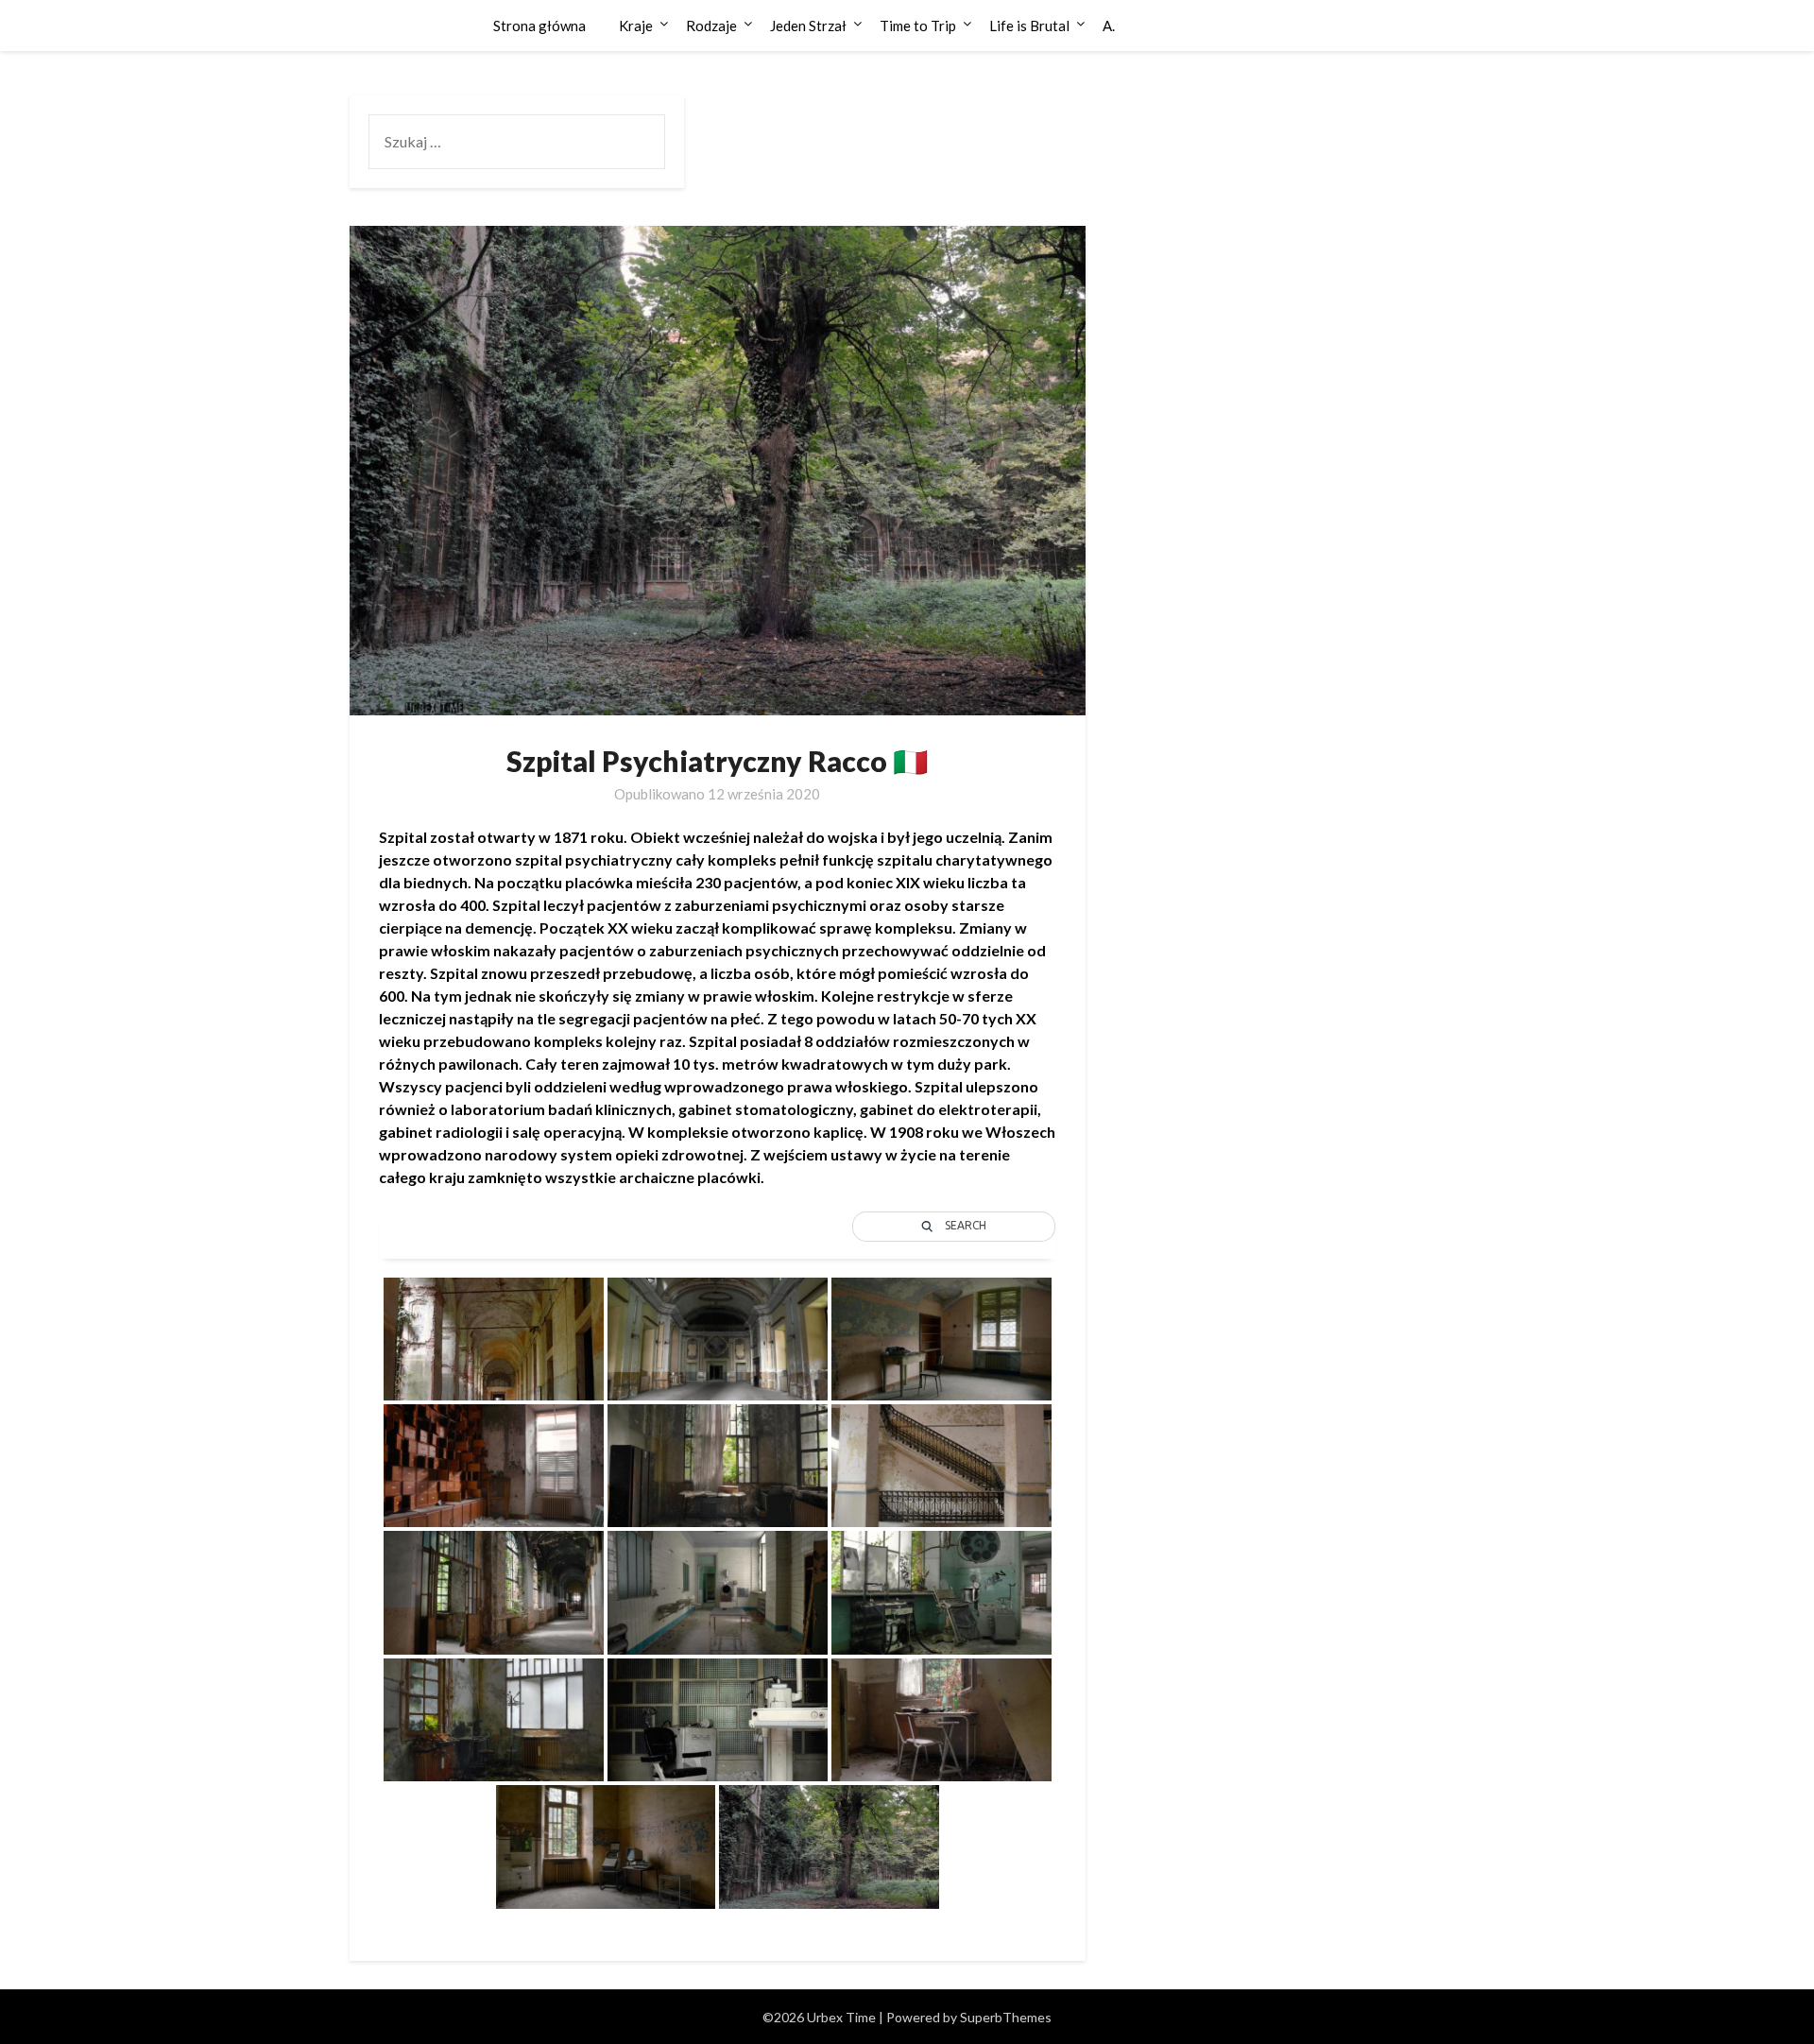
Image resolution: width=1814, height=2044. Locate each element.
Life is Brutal (1029, 26)
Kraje (636, 26)
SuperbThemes (1006, 2017)
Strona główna (539, 26)
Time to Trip (918, 26)
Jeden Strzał (808, 26)
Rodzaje (711, 26)
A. (1109, 26)
